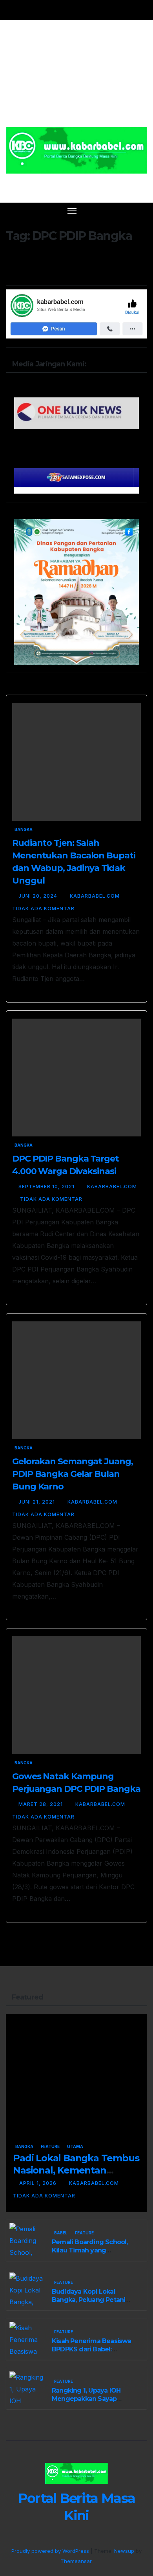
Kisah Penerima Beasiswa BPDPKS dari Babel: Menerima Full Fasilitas (92, 2349)
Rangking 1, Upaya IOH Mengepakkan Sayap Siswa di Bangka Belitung (91, 2399)
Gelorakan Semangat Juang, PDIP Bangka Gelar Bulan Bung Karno (73, 1474)
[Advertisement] (76, 78)
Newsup (124, 2551)
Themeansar (76, 2561)
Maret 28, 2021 (41, 1804)
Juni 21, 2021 (37, 1502)
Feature (50, 2146)
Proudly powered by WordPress (51, 2551)
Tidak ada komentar (43, 908)
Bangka (24, 829)
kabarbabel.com (96, 896)
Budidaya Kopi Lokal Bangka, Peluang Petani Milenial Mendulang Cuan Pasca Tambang (91, 2304)
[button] (129, 210)
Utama (75, 2146)
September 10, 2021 (47, 1186)
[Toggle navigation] (72, 210)
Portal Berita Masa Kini (77, 183)
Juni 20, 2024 (39, 896)
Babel (61, 2233)
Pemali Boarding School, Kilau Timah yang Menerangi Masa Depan (90, 2250)
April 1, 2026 (39, 2183)
